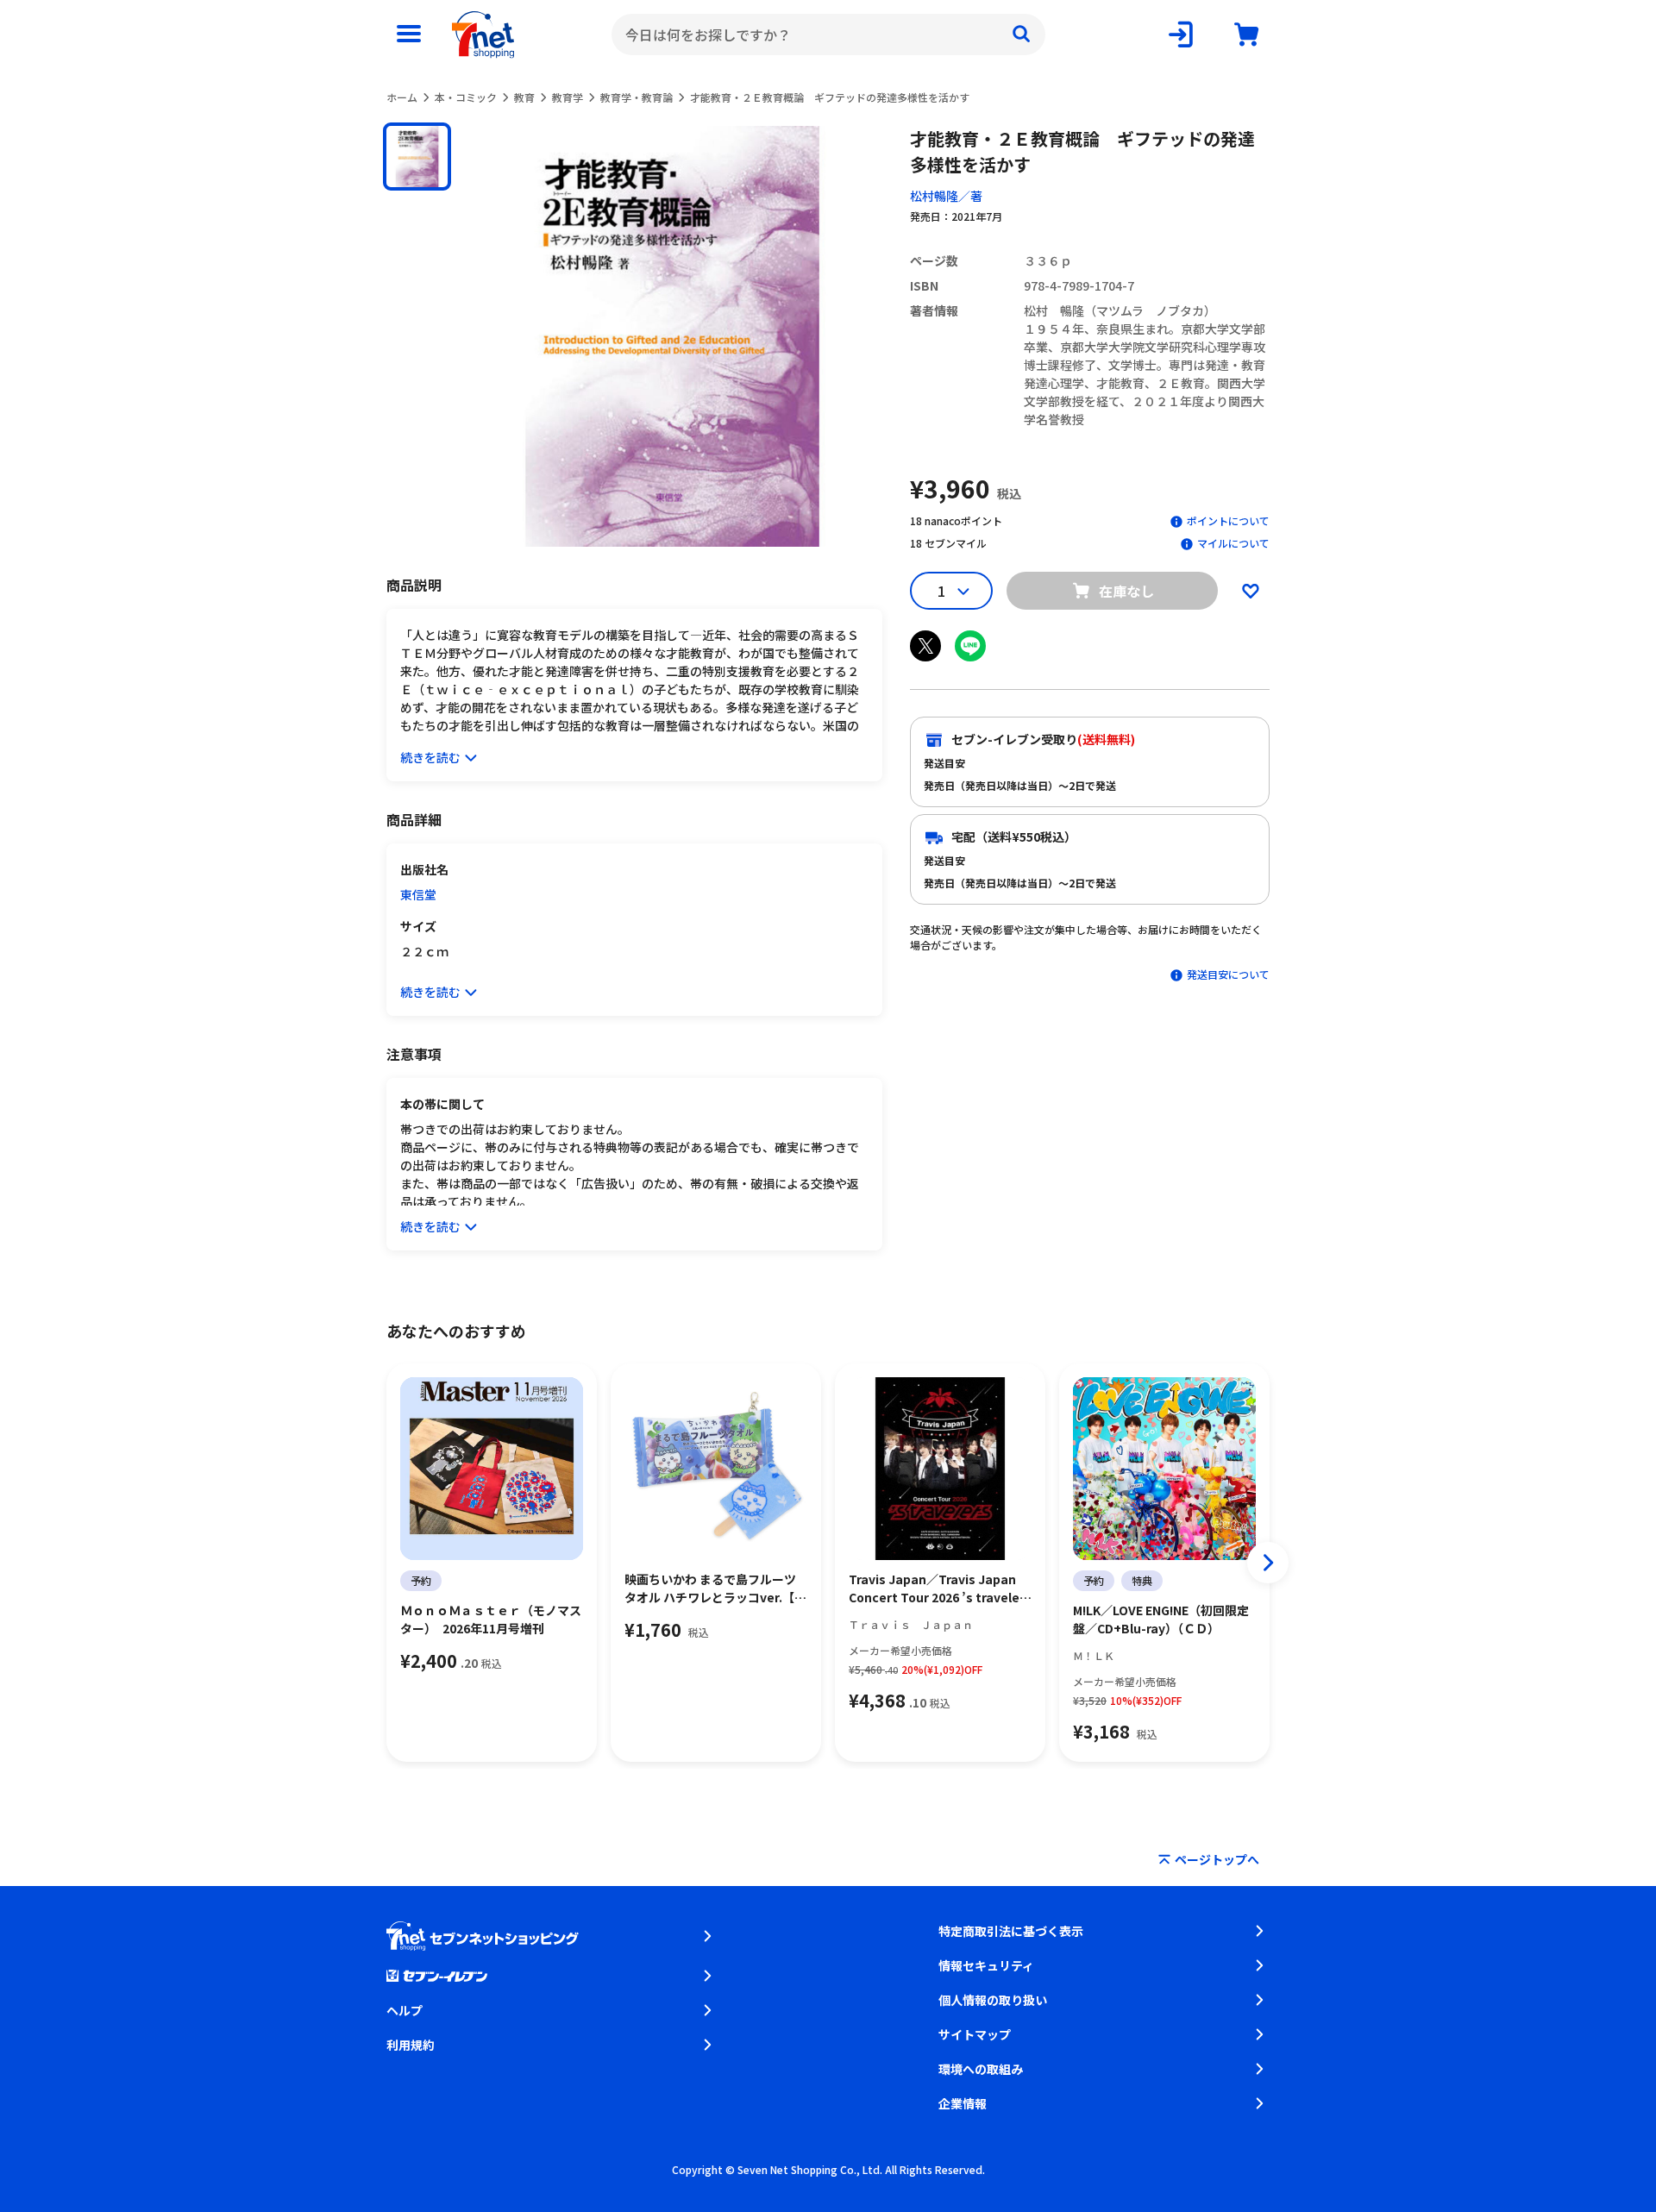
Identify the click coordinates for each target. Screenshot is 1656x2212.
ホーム (402, 97)
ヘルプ (405, 2010)
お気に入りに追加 (1251, 591)
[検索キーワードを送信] (1021, 34)
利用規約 (411, 2045)
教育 (524, 97)
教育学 (568, 97)
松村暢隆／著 (946, 196)
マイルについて (1233, 543)
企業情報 (963, 2103)
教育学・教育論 (637, 97)
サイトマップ (975, 2034)
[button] (417, 157)
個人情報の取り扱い (993, 2000)
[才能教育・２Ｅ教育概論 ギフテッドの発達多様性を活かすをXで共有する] (925, 646)
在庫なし (1126, 591)
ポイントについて (1228, 520)
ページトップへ (1217, 1859)
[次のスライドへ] (1268, 1563)
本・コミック (466, 97)
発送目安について (1228, 974)
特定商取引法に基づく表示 (1011, 1931)
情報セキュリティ (986, 1965)
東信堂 (418, 894)
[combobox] (828, 34)
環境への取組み (981, 2069)
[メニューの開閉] (409, 34)
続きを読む (430, 757)
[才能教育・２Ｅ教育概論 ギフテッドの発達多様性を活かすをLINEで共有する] (970, 646)
